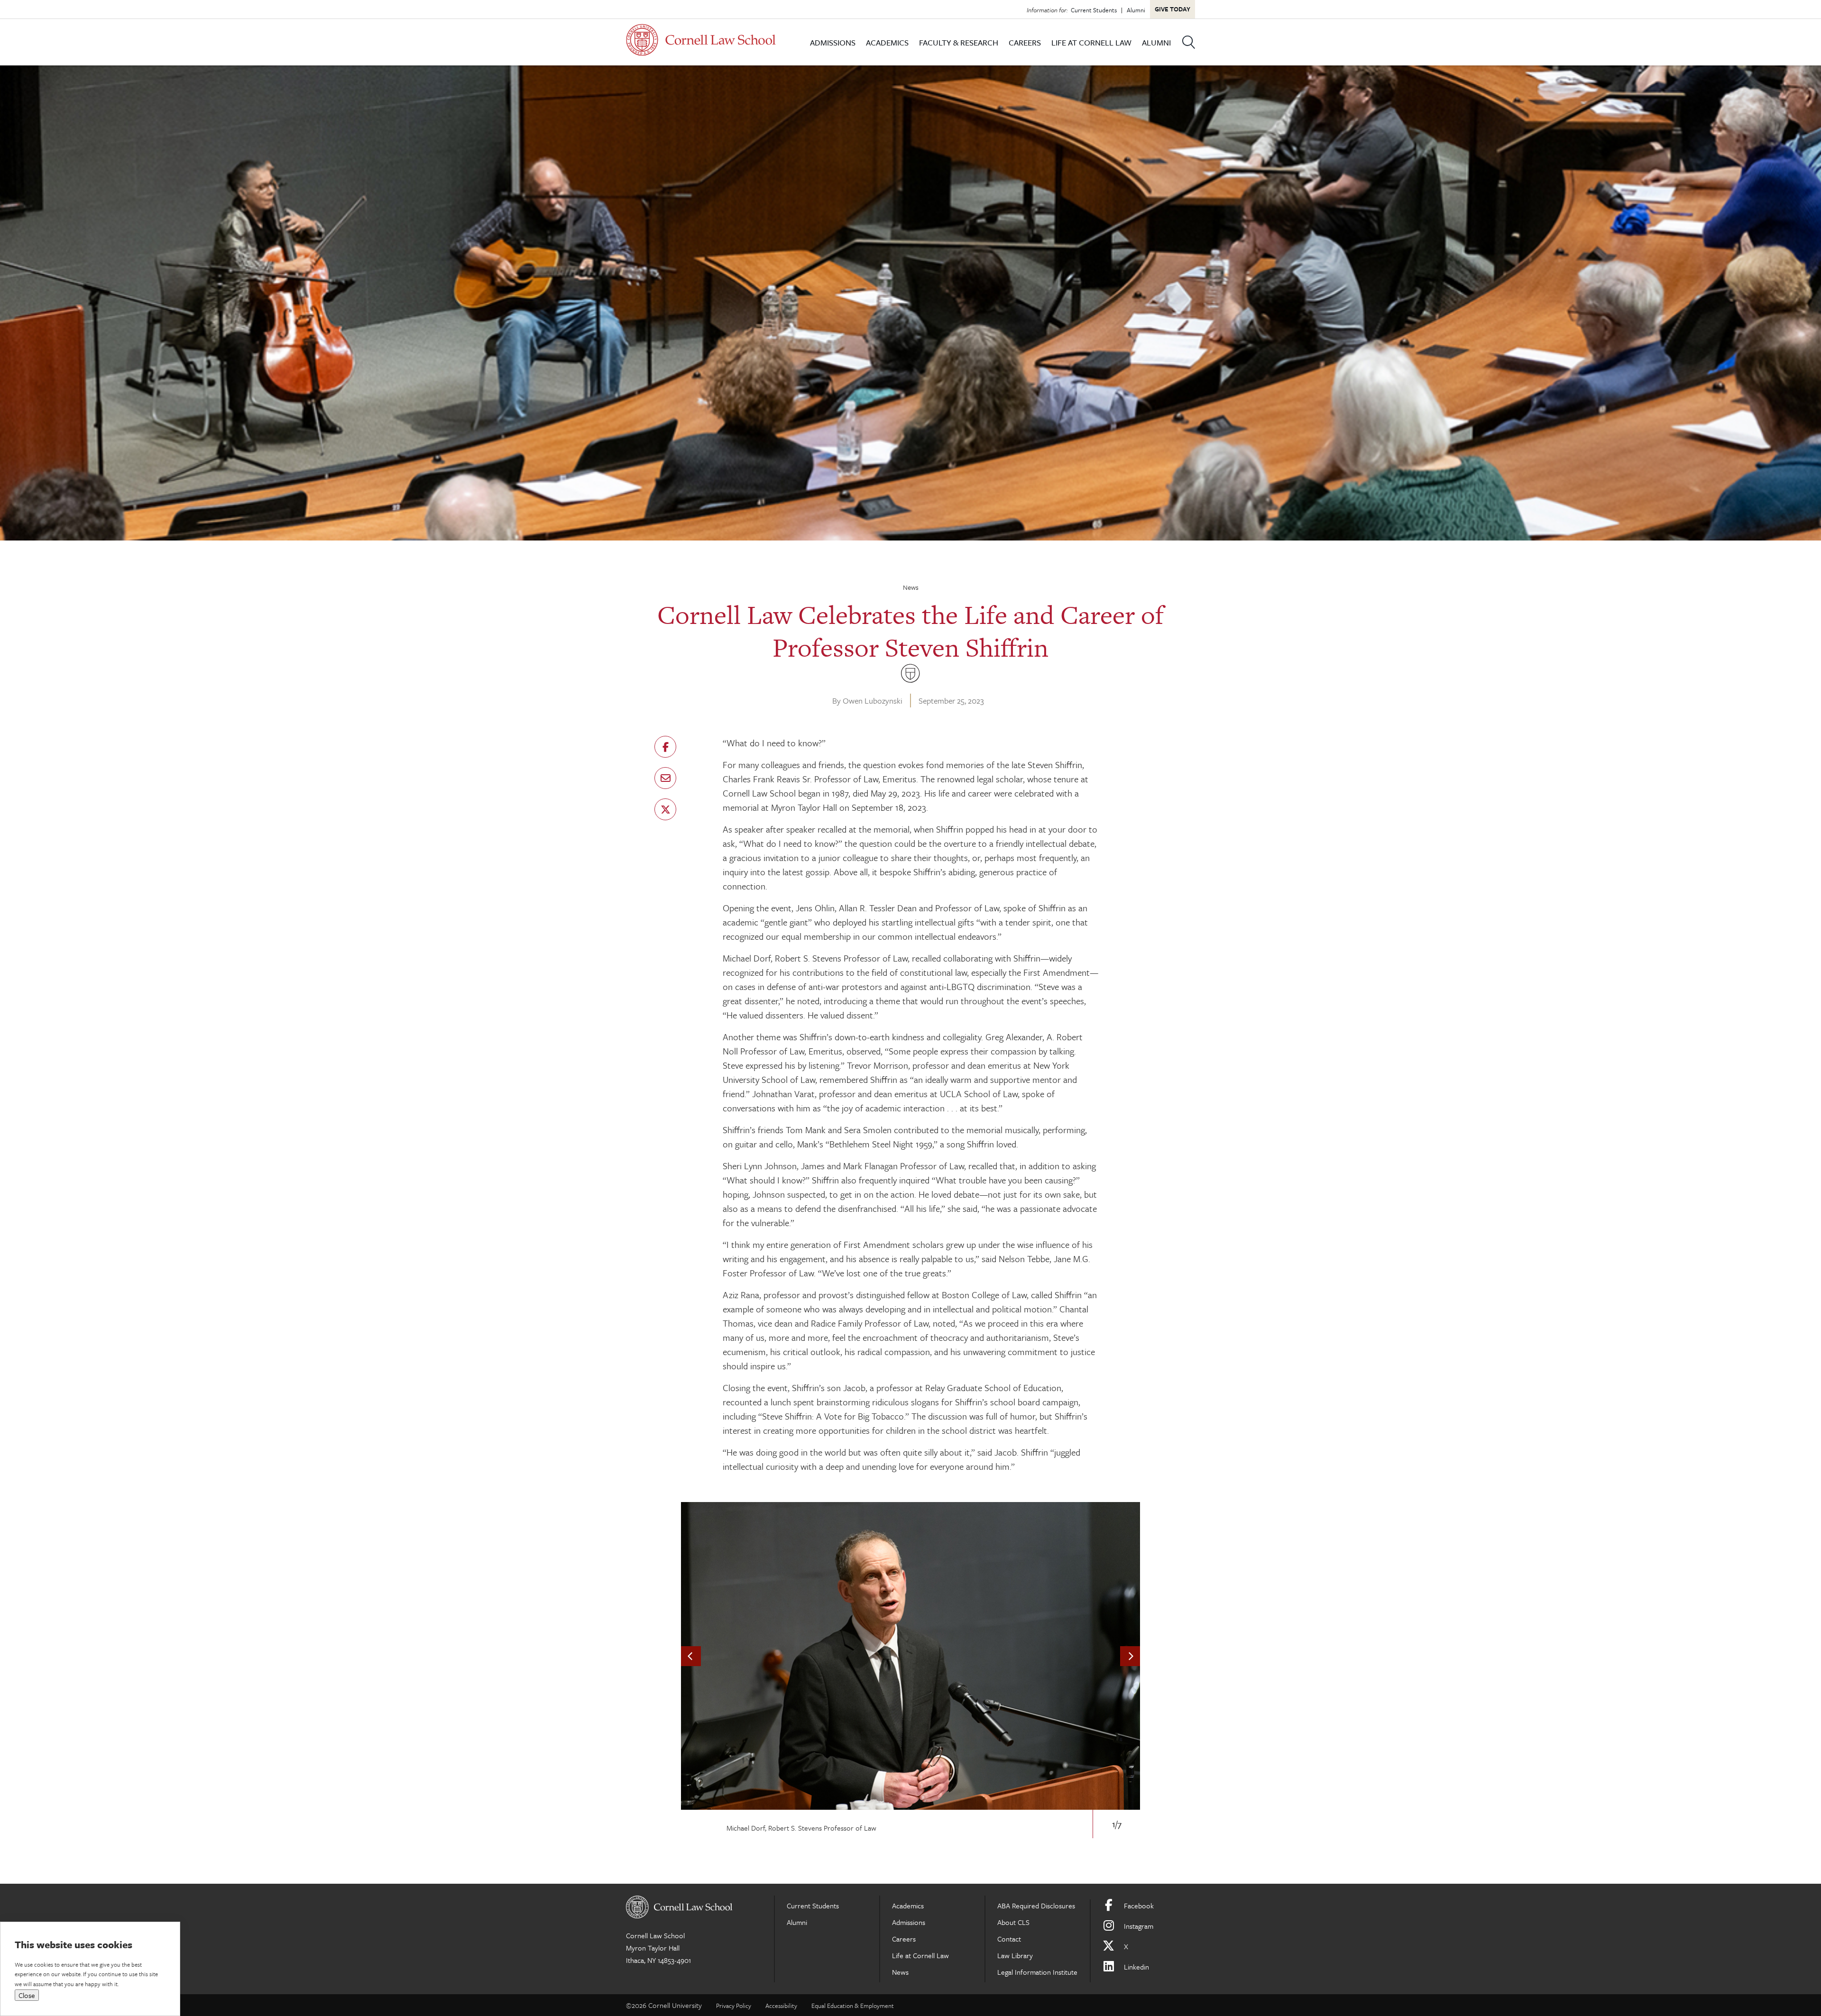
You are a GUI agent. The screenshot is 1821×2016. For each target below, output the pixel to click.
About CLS (1013, 1922)
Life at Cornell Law (1091, 42)
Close (27, 1995)
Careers (1025, 42)
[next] (1130, 1656)
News (911, 587)
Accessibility (781, 2006)
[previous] (691, 1656)
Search (1188, 42)
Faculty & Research (959, 42)
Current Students (1094, 10)
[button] (665, 747)
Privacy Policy (734, 2006)
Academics (887, 42)
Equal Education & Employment (853, 2006)
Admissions (833, 42)
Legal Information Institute (1037, 1972)
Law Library (1015, 1955)
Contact (1009, 1939)
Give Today (1173, 9)
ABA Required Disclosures (1036, 1906)
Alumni (1136, 10)
